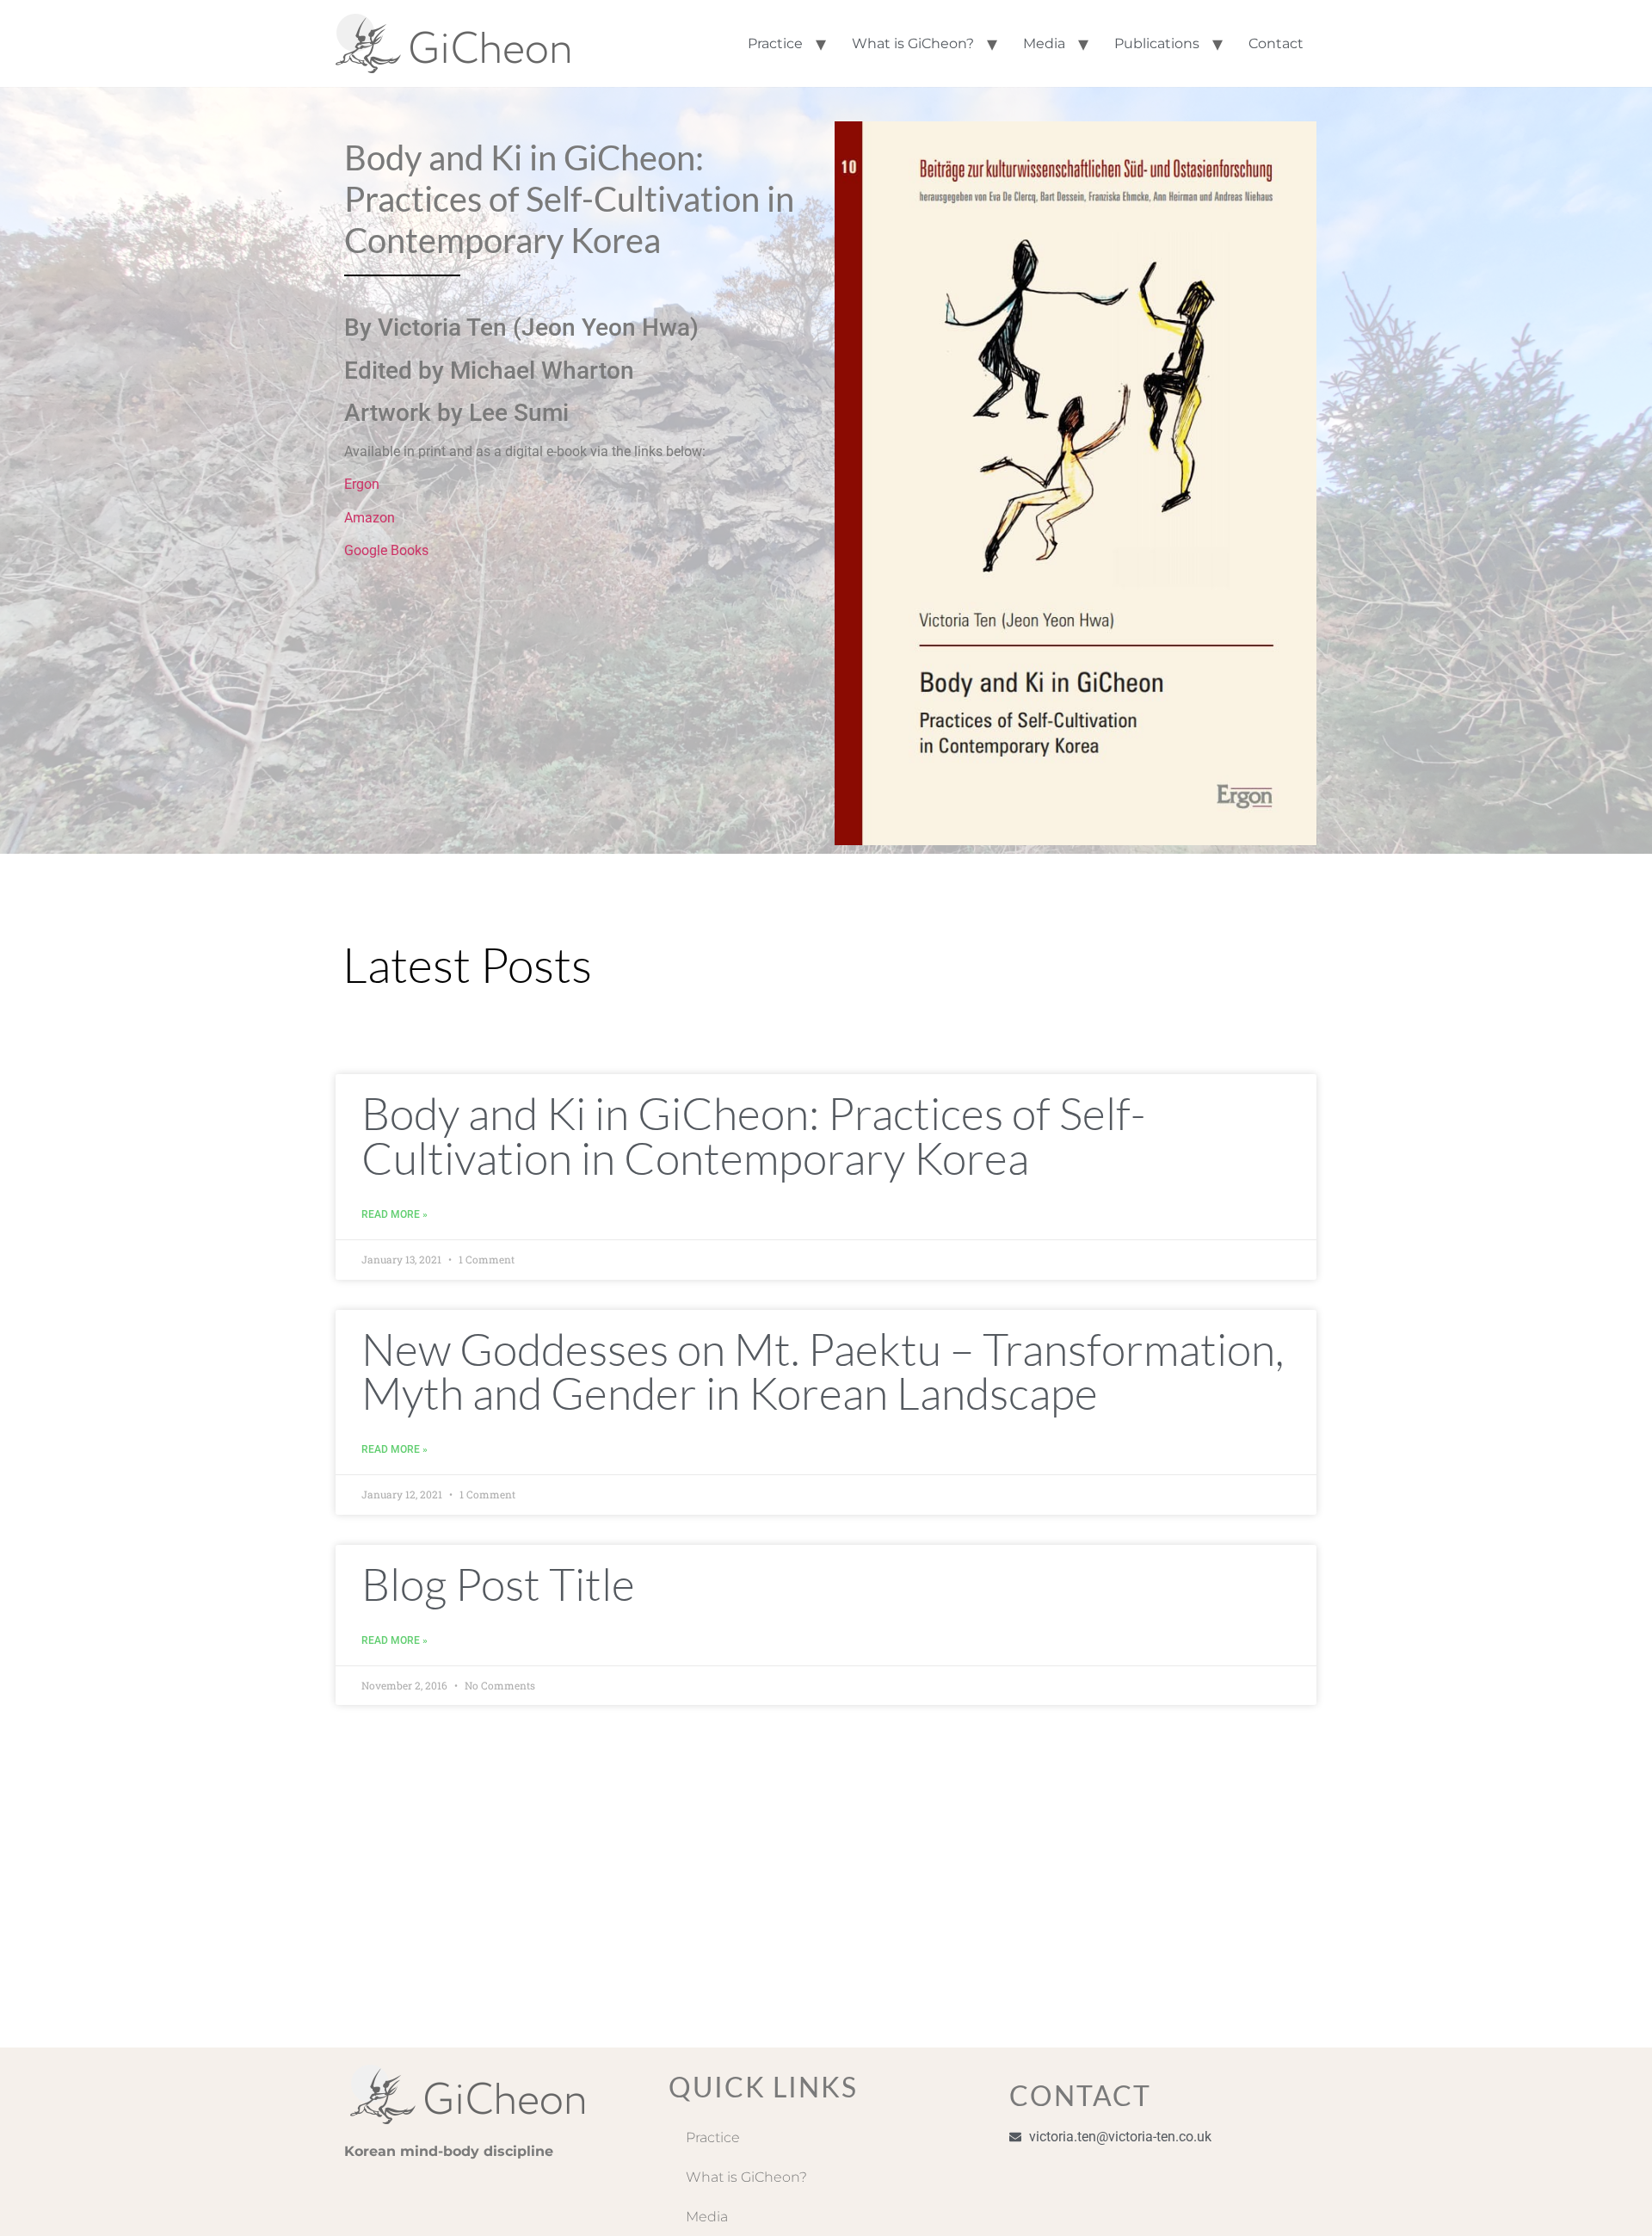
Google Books (386, 550)
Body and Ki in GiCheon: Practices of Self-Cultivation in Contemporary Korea (753, 1135)
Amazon (370, 518)
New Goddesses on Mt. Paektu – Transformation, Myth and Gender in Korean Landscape (823, 1371)
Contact (1276, 43)
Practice (775, 43)
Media (1044, 43)
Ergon (362, 484)
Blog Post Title (498, 1584)
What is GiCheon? (913, 43)
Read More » (395, 1214)
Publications (1157, 43)
